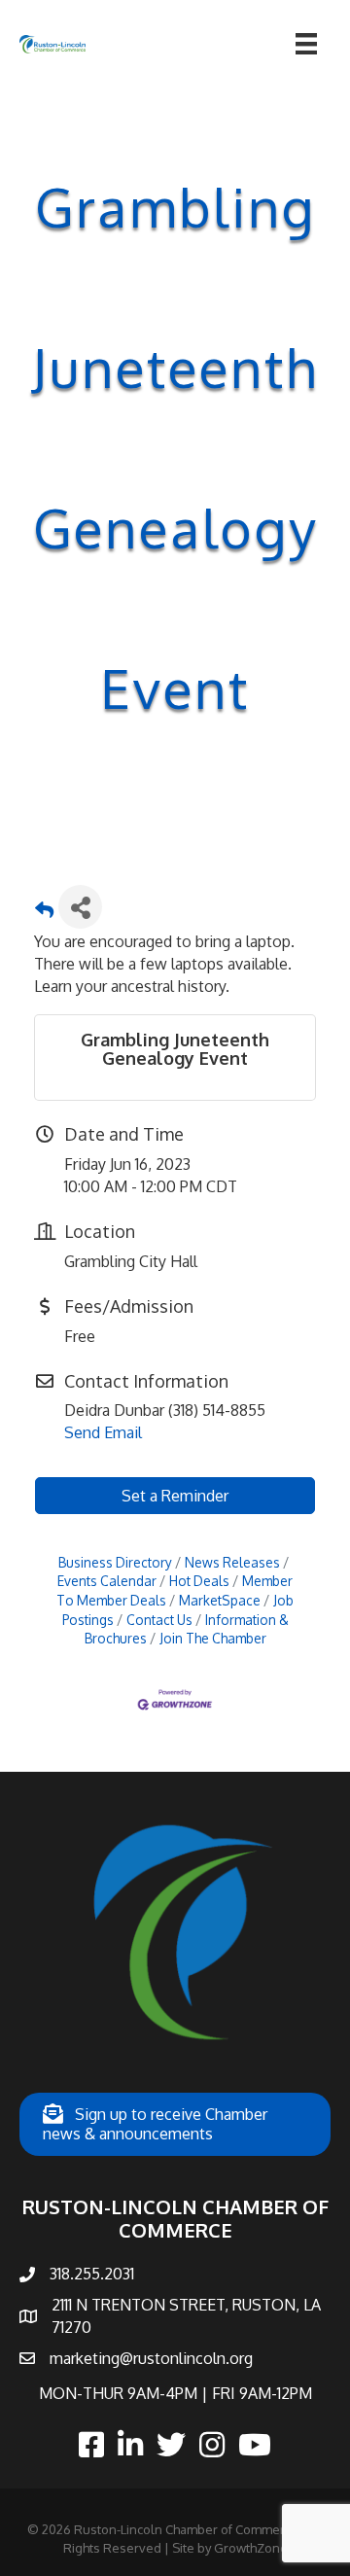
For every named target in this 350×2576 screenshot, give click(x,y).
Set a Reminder (175, 1496)
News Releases (232, 1562)
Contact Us (159, 1620)
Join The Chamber (213, 1638)
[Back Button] (44, 913)
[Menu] (306, 44)
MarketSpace (220, 1600)
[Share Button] (80, 907)
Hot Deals (199, 1581)
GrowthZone (251, 2548)
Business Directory (115, 1562)
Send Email (103, 1432)
